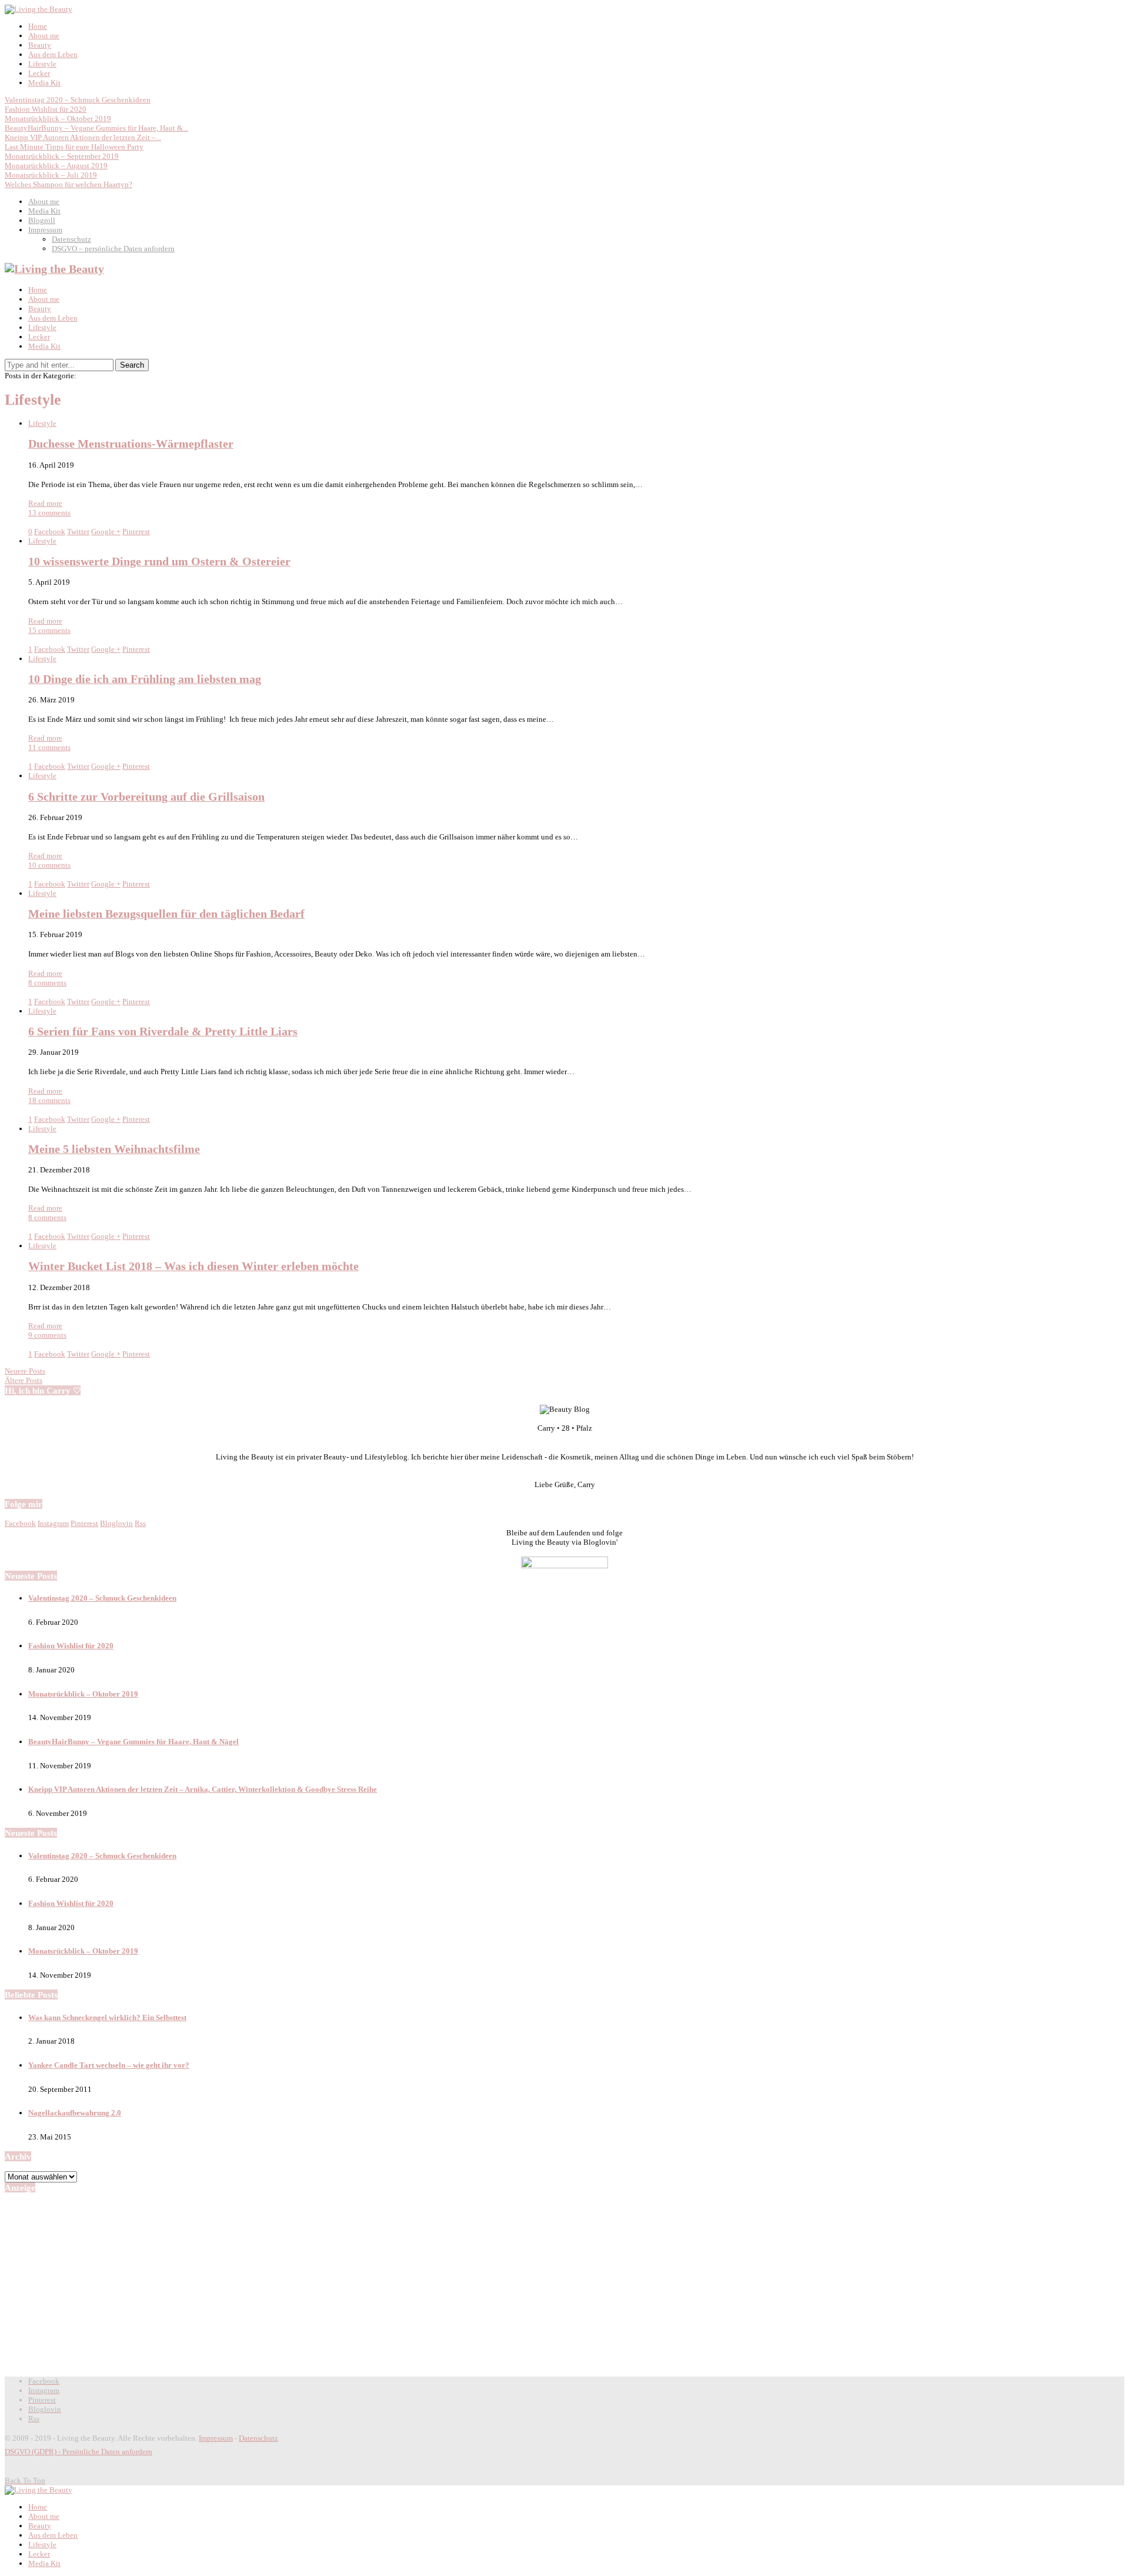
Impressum (45, 230)
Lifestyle (42, 64)
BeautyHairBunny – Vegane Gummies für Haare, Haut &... (96, 128)
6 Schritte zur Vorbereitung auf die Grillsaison (146, 797)
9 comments (47, 1335)
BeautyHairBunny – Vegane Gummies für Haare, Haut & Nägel (133, 1742)
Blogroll (42, 220)
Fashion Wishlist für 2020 (46, 109)
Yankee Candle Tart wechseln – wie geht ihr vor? (109, 2065)
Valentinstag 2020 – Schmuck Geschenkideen (78, 100)
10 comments (49, 865)
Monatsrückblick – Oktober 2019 (58, 119)
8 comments (47, 983)
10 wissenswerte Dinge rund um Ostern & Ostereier (159, 561)
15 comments (49, 630)
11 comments (49, 747)
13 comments (49, 513)
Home (38, 26)
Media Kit (44, 83)
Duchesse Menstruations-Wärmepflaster (131, 444)
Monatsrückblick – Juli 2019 (51, 175)
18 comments (49, 1100)
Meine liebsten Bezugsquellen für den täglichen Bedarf (166, 914)
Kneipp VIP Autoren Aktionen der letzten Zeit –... (83, 137)
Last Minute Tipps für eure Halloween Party (74, 147)
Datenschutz (71, 239)
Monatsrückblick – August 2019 (56, 166)
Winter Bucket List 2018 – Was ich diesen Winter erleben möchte (193, 1266)
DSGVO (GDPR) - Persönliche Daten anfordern (79, 2452)
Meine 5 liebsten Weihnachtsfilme (114, 1149)
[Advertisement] (564, 2284)
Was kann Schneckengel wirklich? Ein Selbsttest (107, 2017)
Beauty (40, 45)
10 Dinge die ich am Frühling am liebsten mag (145, 679)
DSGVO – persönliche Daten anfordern (113, 249)
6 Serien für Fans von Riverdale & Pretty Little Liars (163, 1032)
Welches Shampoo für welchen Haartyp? (69, 184)
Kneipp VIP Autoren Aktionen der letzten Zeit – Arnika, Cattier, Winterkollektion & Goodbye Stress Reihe (203, 1789)
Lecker (39, 73)
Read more (45, 503)
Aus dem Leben (53, 54)
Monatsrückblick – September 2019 (62, 156)
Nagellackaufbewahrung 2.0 (75, 2113)
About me (44, 36)
